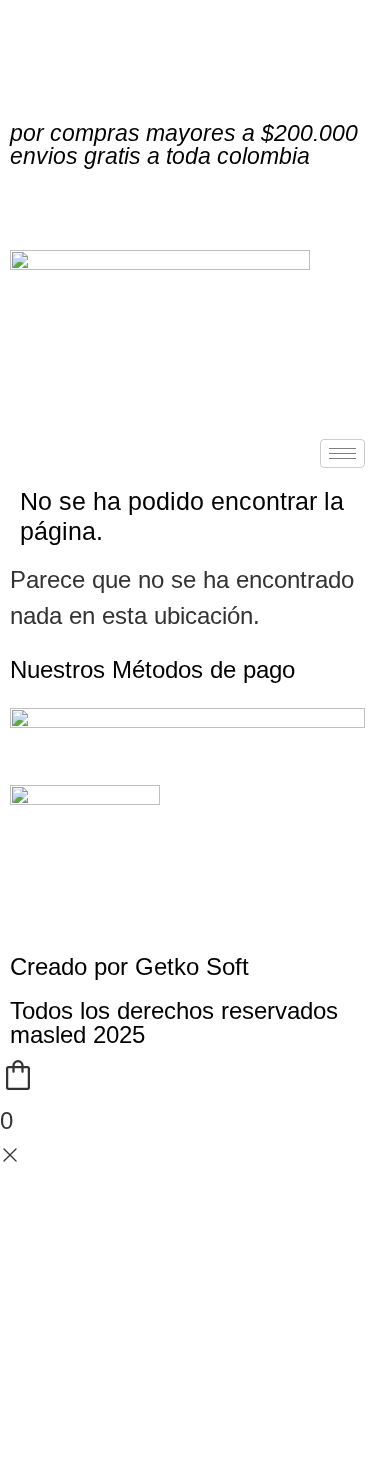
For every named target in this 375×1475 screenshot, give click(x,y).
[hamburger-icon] (342, 453)
